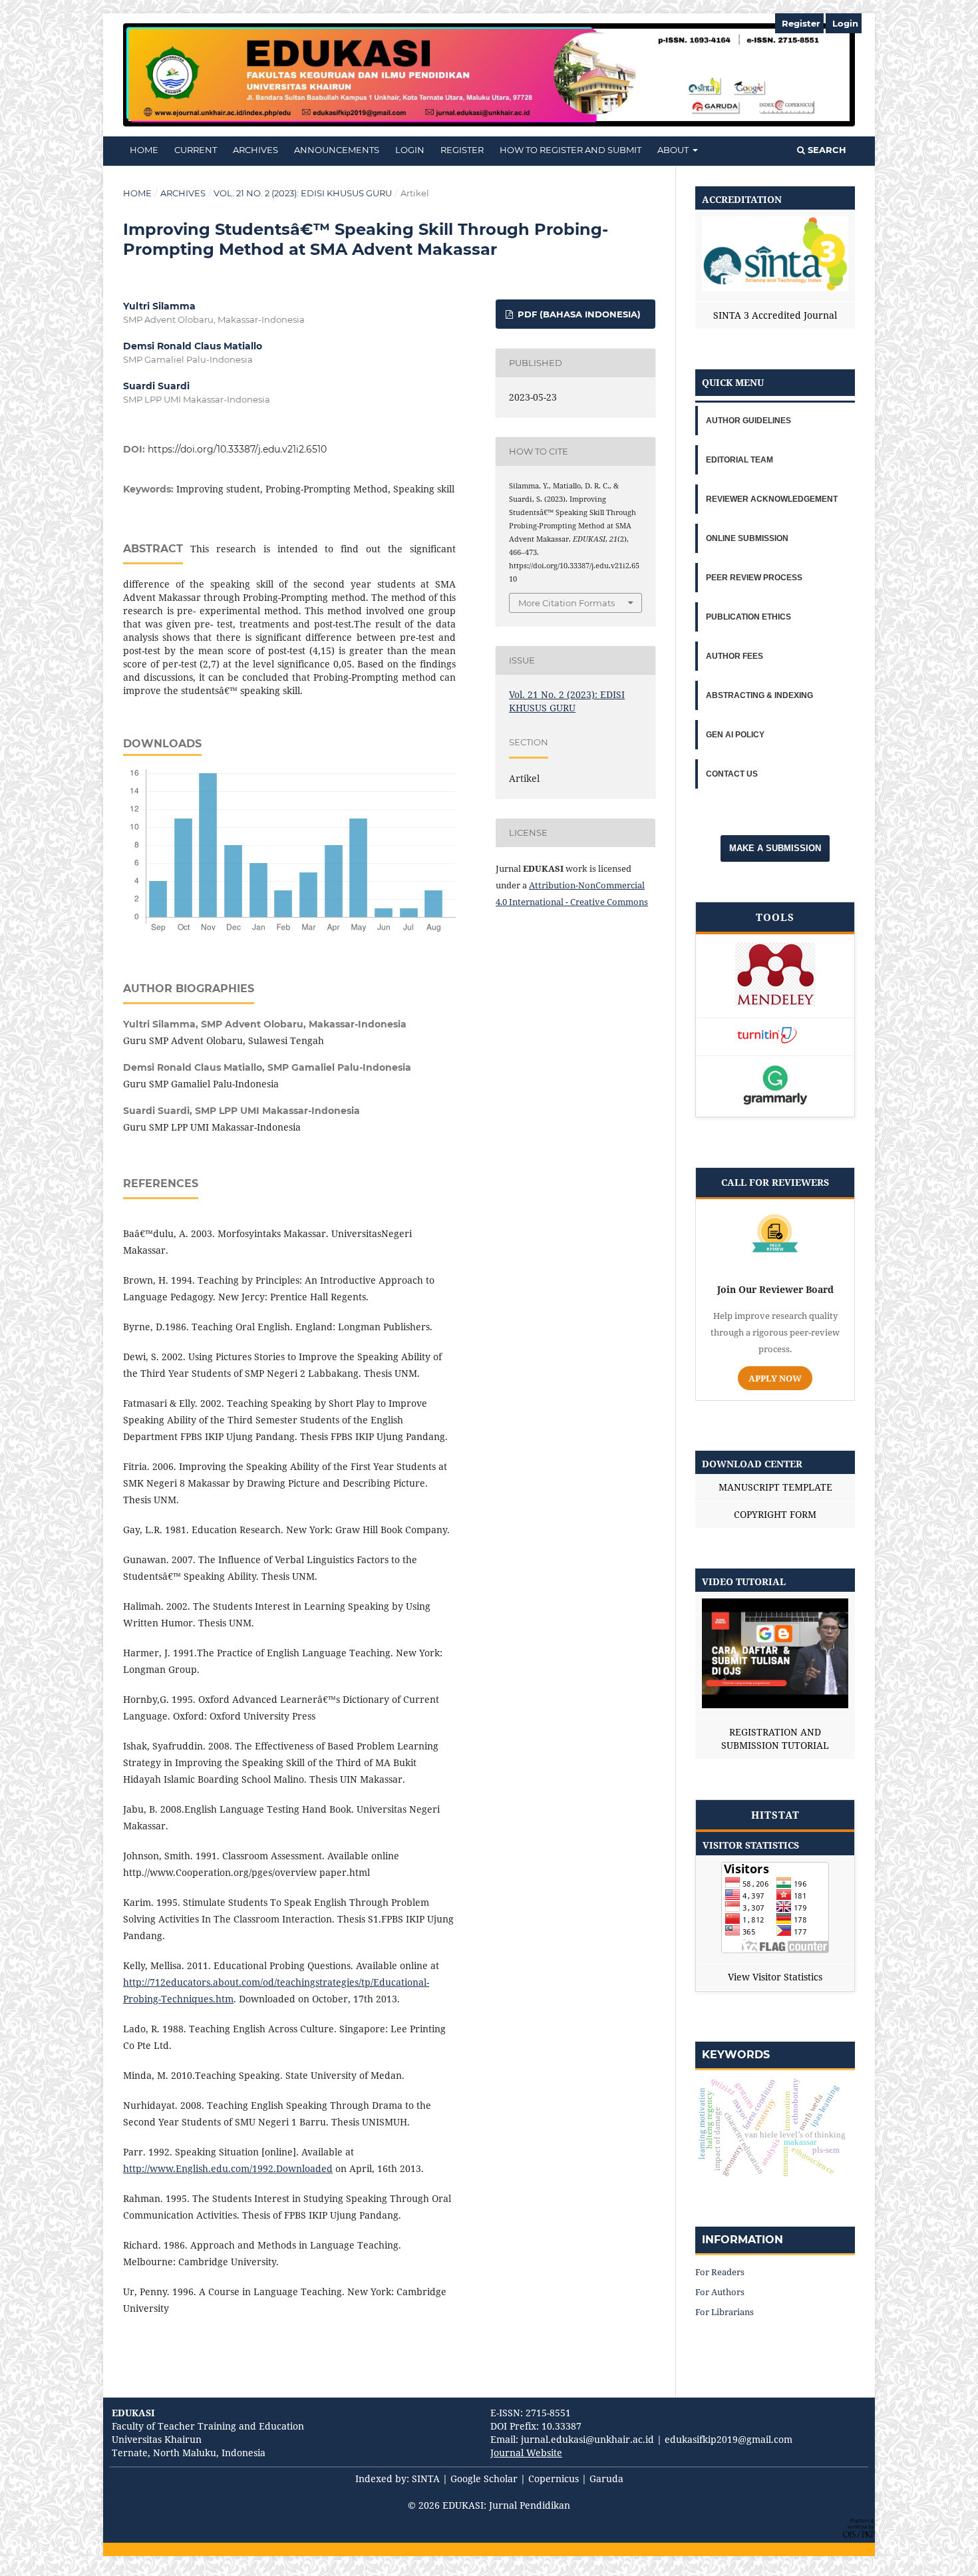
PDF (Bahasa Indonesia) (578, 314)
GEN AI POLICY (735, 735)
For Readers (720, 2272)
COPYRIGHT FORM (775, 1514)
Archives (255, 150)
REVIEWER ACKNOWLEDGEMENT (772, 499)
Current (196, 150)
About (674, 150)
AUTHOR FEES (734, 656)
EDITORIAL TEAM (739, 460)
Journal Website (526, 2453)
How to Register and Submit (570, 150)
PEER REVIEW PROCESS (754, 578)
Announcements (337, 150)
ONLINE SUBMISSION (747, 538)
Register (462, 150)
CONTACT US (732, 774)
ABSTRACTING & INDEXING (759, 695)
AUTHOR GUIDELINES (748, 421)
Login (410, 150)
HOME (144, 150)
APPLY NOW (775, 1378)
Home (137, 193)
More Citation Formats (567, 603)
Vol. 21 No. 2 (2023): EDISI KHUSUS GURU (303, 193)
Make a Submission (775, 848)
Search (826, 150)
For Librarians (725, 2312)
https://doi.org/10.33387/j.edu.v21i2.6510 (237, 449)
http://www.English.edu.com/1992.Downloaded (228, 2168)
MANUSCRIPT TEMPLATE (775, 1487)
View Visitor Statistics (775, 1977)
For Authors (720, 2292)
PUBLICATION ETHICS (748, 617)
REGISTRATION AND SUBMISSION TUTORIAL (775, 1739)
